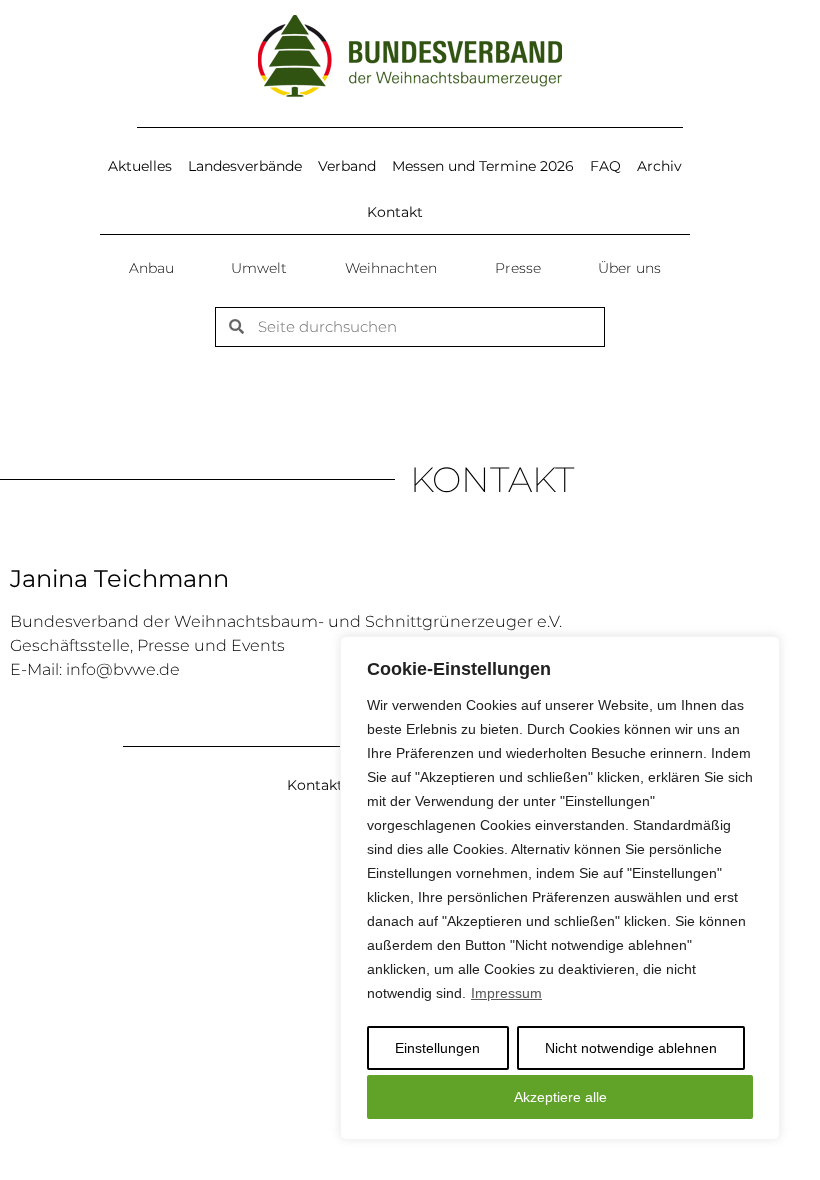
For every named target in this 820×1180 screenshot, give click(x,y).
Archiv (659, 166)
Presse (518, 268)
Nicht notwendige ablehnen (631, 1048)
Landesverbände (245, 166)
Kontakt (395, 212)
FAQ (605, 166)
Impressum (506, 993)
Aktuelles (140, 166)
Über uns (629, 268)
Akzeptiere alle (560, 1097)
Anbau (151, 268)
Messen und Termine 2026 (483, 166)
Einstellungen (437, 1048)
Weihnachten (391, 268)
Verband (347, 166)
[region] (560, 888)
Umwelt (259, 268)
